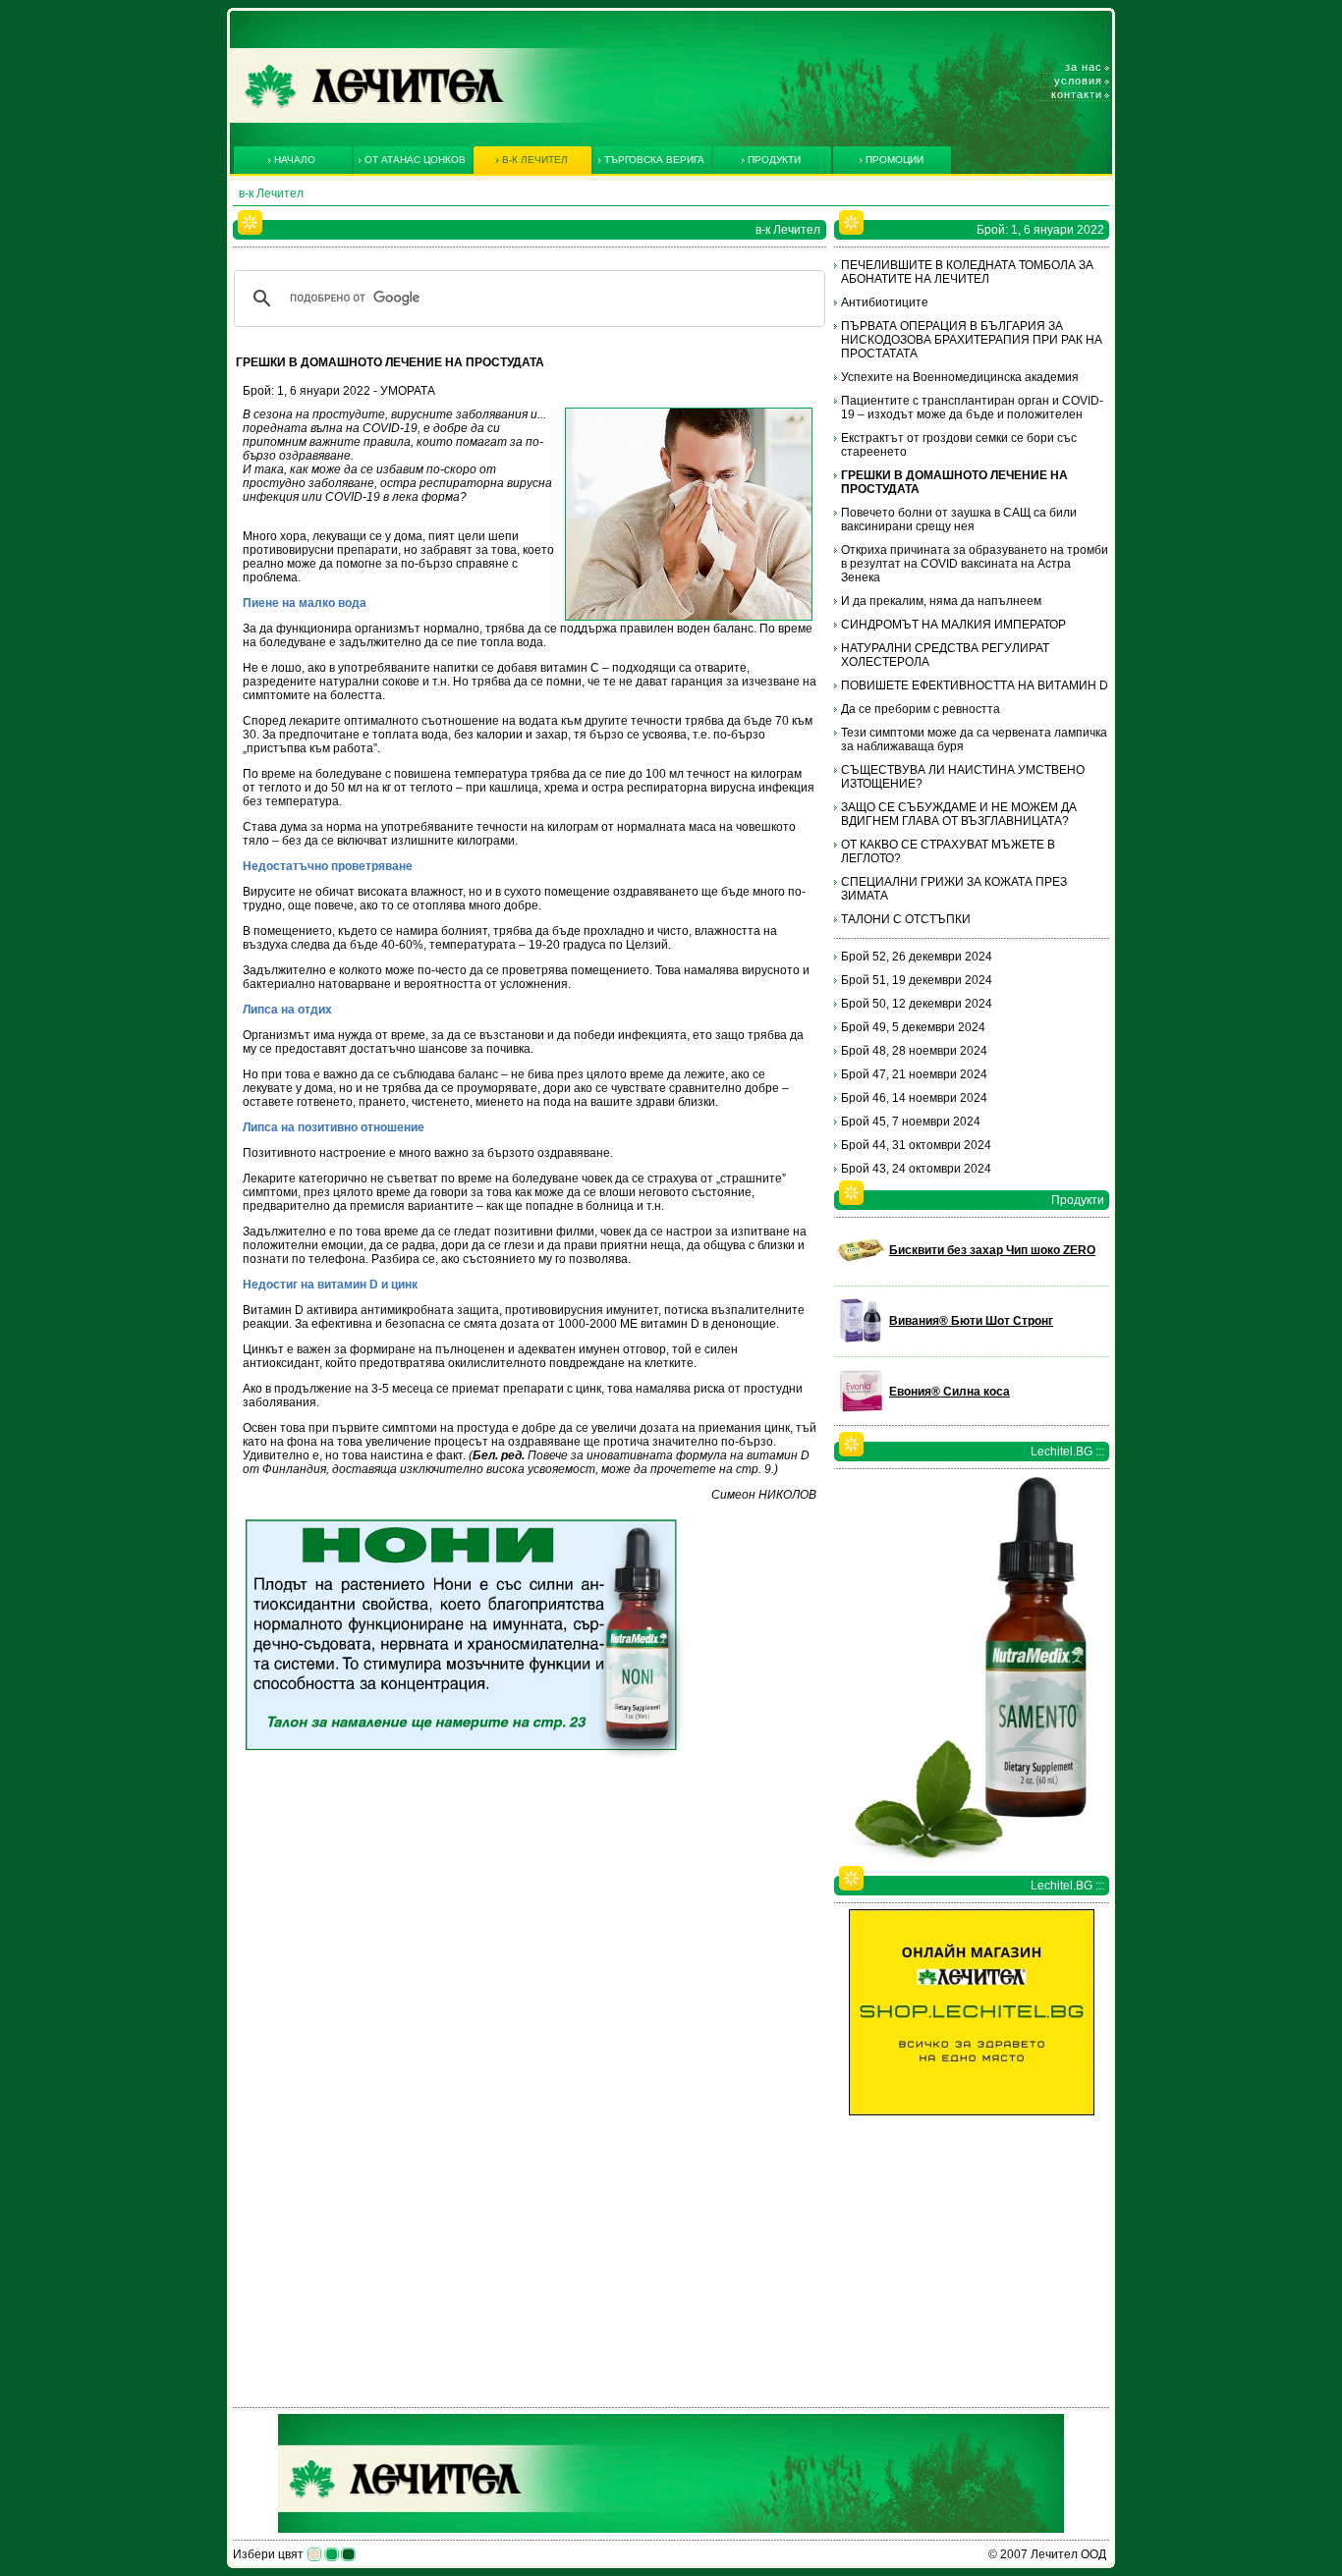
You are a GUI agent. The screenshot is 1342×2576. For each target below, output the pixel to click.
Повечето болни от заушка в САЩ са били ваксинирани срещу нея (959, 520)
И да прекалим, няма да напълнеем (941, 601)
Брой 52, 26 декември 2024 (917, 957)
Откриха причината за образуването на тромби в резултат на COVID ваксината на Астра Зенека (975, 564)
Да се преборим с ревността (921, 709)
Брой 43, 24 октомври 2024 (916, 1169)
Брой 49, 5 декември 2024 (913, 1027)
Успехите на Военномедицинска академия (960, 377)
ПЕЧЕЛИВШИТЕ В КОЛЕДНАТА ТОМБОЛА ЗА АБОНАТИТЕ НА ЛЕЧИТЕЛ (967, 272)
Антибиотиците (885, 302)
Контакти (1077, 94)
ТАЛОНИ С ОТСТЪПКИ (906, 919)
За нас (1084, 67)
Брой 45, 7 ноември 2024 (911, 1122)
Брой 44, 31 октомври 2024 (916, 1145)
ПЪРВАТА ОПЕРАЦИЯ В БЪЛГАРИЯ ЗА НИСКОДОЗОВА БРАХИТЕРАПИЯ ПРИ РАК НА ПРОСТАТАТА (972, 340)
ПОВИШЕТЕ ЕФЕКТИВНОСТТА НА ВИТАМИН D (975, 685)
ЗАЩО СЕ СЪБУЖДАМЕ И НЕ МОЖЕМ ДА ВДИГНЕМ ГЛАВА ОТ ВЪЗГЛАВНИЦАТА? (959, 814)
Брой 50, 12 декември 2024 (917, 1004)
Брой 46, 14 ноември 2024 (914, 1098)
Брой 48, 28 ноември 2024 (914, 1051)
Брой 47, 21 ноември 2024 (914, 1074)
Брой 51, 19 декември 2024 (917, 980)
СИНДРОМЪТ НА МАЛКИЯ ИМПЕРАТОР (953, 625)
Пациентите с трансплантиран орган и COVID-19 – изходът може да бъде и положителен (972, 408)
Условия (1078, 81)
